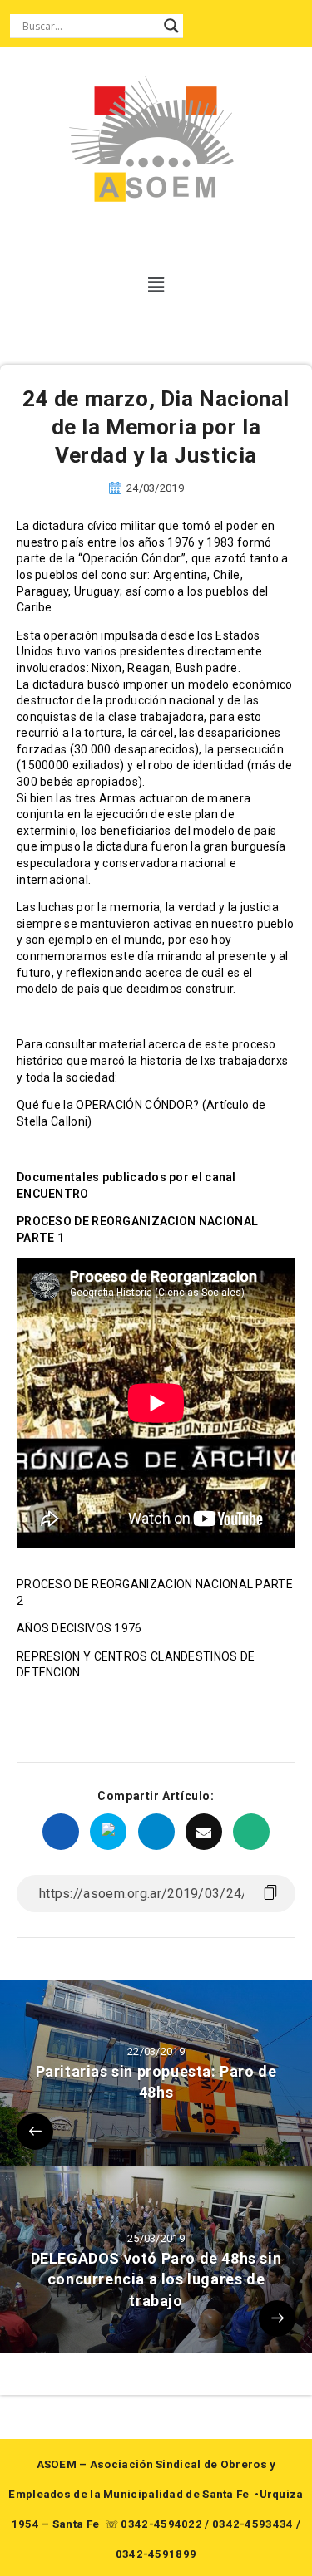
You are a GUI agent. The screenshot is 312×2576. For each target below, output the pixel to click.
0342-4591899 (156, 2554)
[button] (156, 285)
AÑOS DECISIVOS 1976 (79, 1628)
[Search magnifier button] (171, 26)
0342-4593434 (253, 2524)
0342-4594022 (161, 2524)
